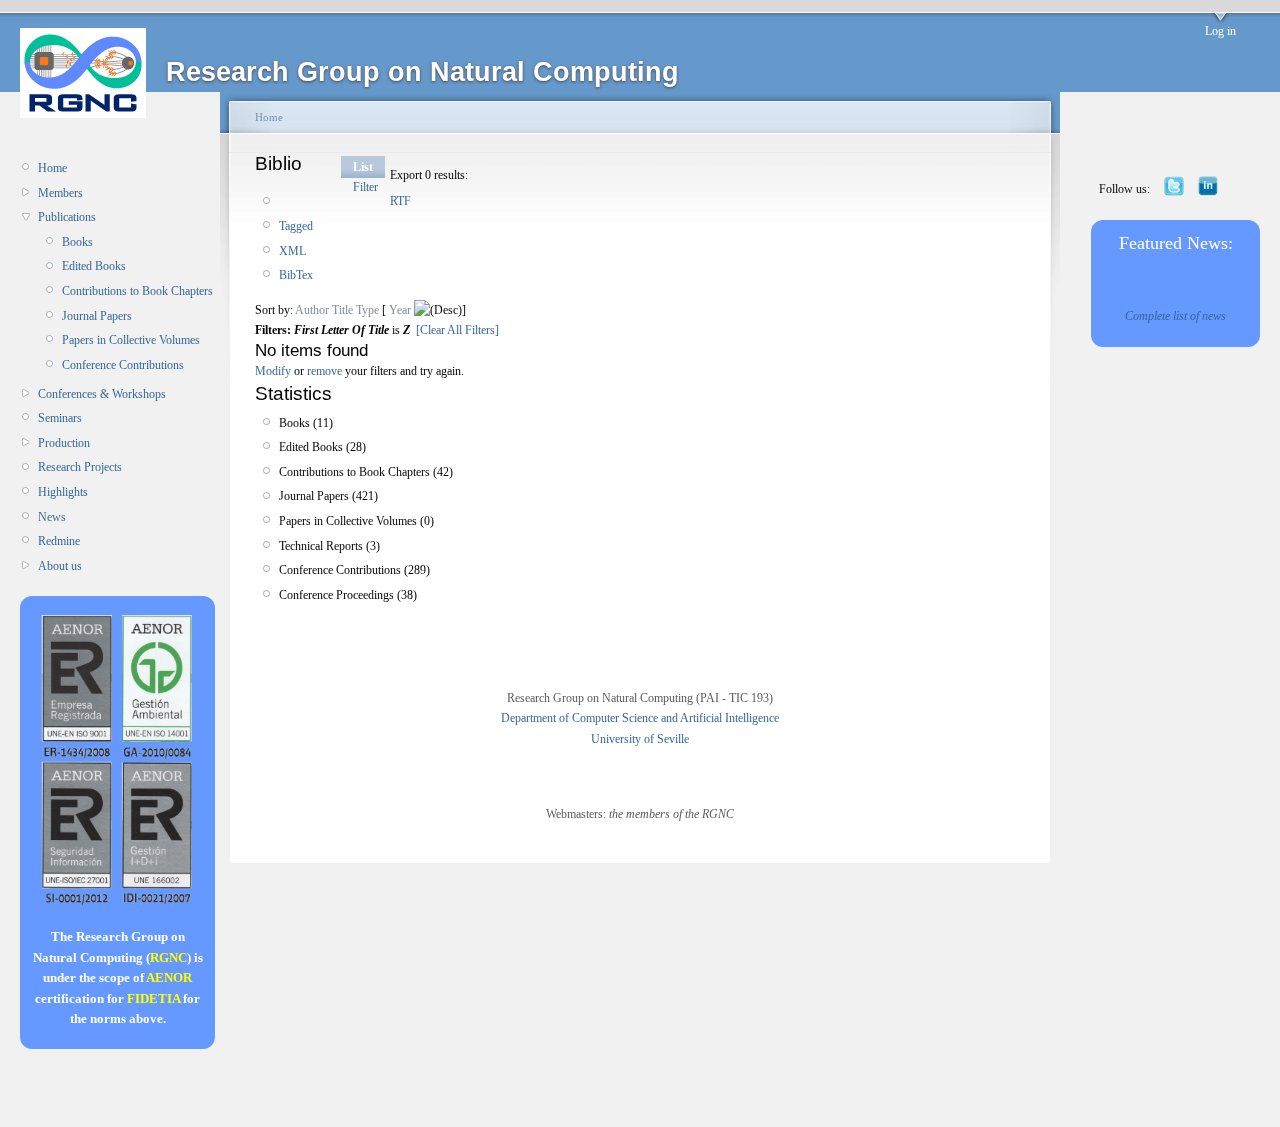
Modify (273, 371)
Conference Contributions (123, 365)
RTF (400, 201)
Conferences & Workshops (102, 394)
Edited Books (94, 266)
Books (77, 242)
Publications (67, 217)
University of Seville (640, 739)
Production (64, 443)
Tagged (296, 226)
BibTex (296, 275)
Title (342, 310)
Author (312, 310)
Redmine (59, 541)
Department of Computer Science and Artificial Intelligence (640, 718)
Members (60, 193)
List (363, 167)
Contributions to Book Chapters (137, 291)
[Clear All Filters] (457, 330)
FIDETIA (153, 998)
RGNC (168, 957)
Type (367, 310)
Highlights (63, 492)
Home (52, 168)
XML (292, 251)
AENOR (169, 977)
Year (400, 310)
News (52, 517)
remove (324, 371)
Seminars (60, 418)
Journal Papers (97, 316)
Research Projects (80, 467)
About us (60, 566)
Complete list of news (1175, 316)
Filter (365, 187)
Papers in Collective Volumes (131, 340)
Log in (1220, 31)
